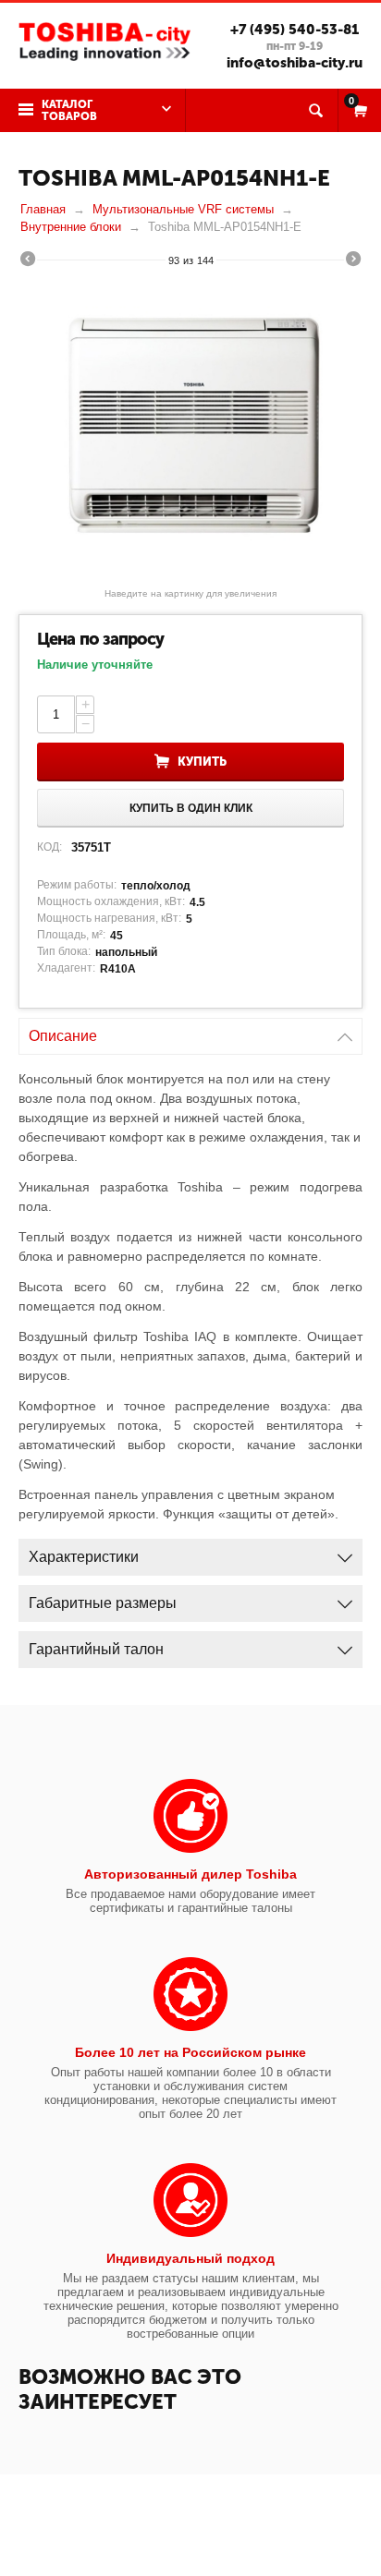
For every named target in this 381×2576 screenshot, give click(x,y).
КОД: (49, 847)
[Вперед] (353, 261)
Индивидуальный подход (190, 2258)
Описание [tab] (63, 1036)
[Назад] (28, 261)
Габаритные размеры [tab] (103, 1603)
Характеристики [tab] (84, 1557)
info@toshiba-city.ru (295, 63)
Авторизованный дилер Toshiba (190, 1874)
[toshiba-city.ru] (104, 40)
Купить (202, 762)
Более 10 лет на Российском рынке (190, 2052)
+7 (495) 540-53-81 (295, 30)
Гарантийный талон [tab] (96, 1649)
